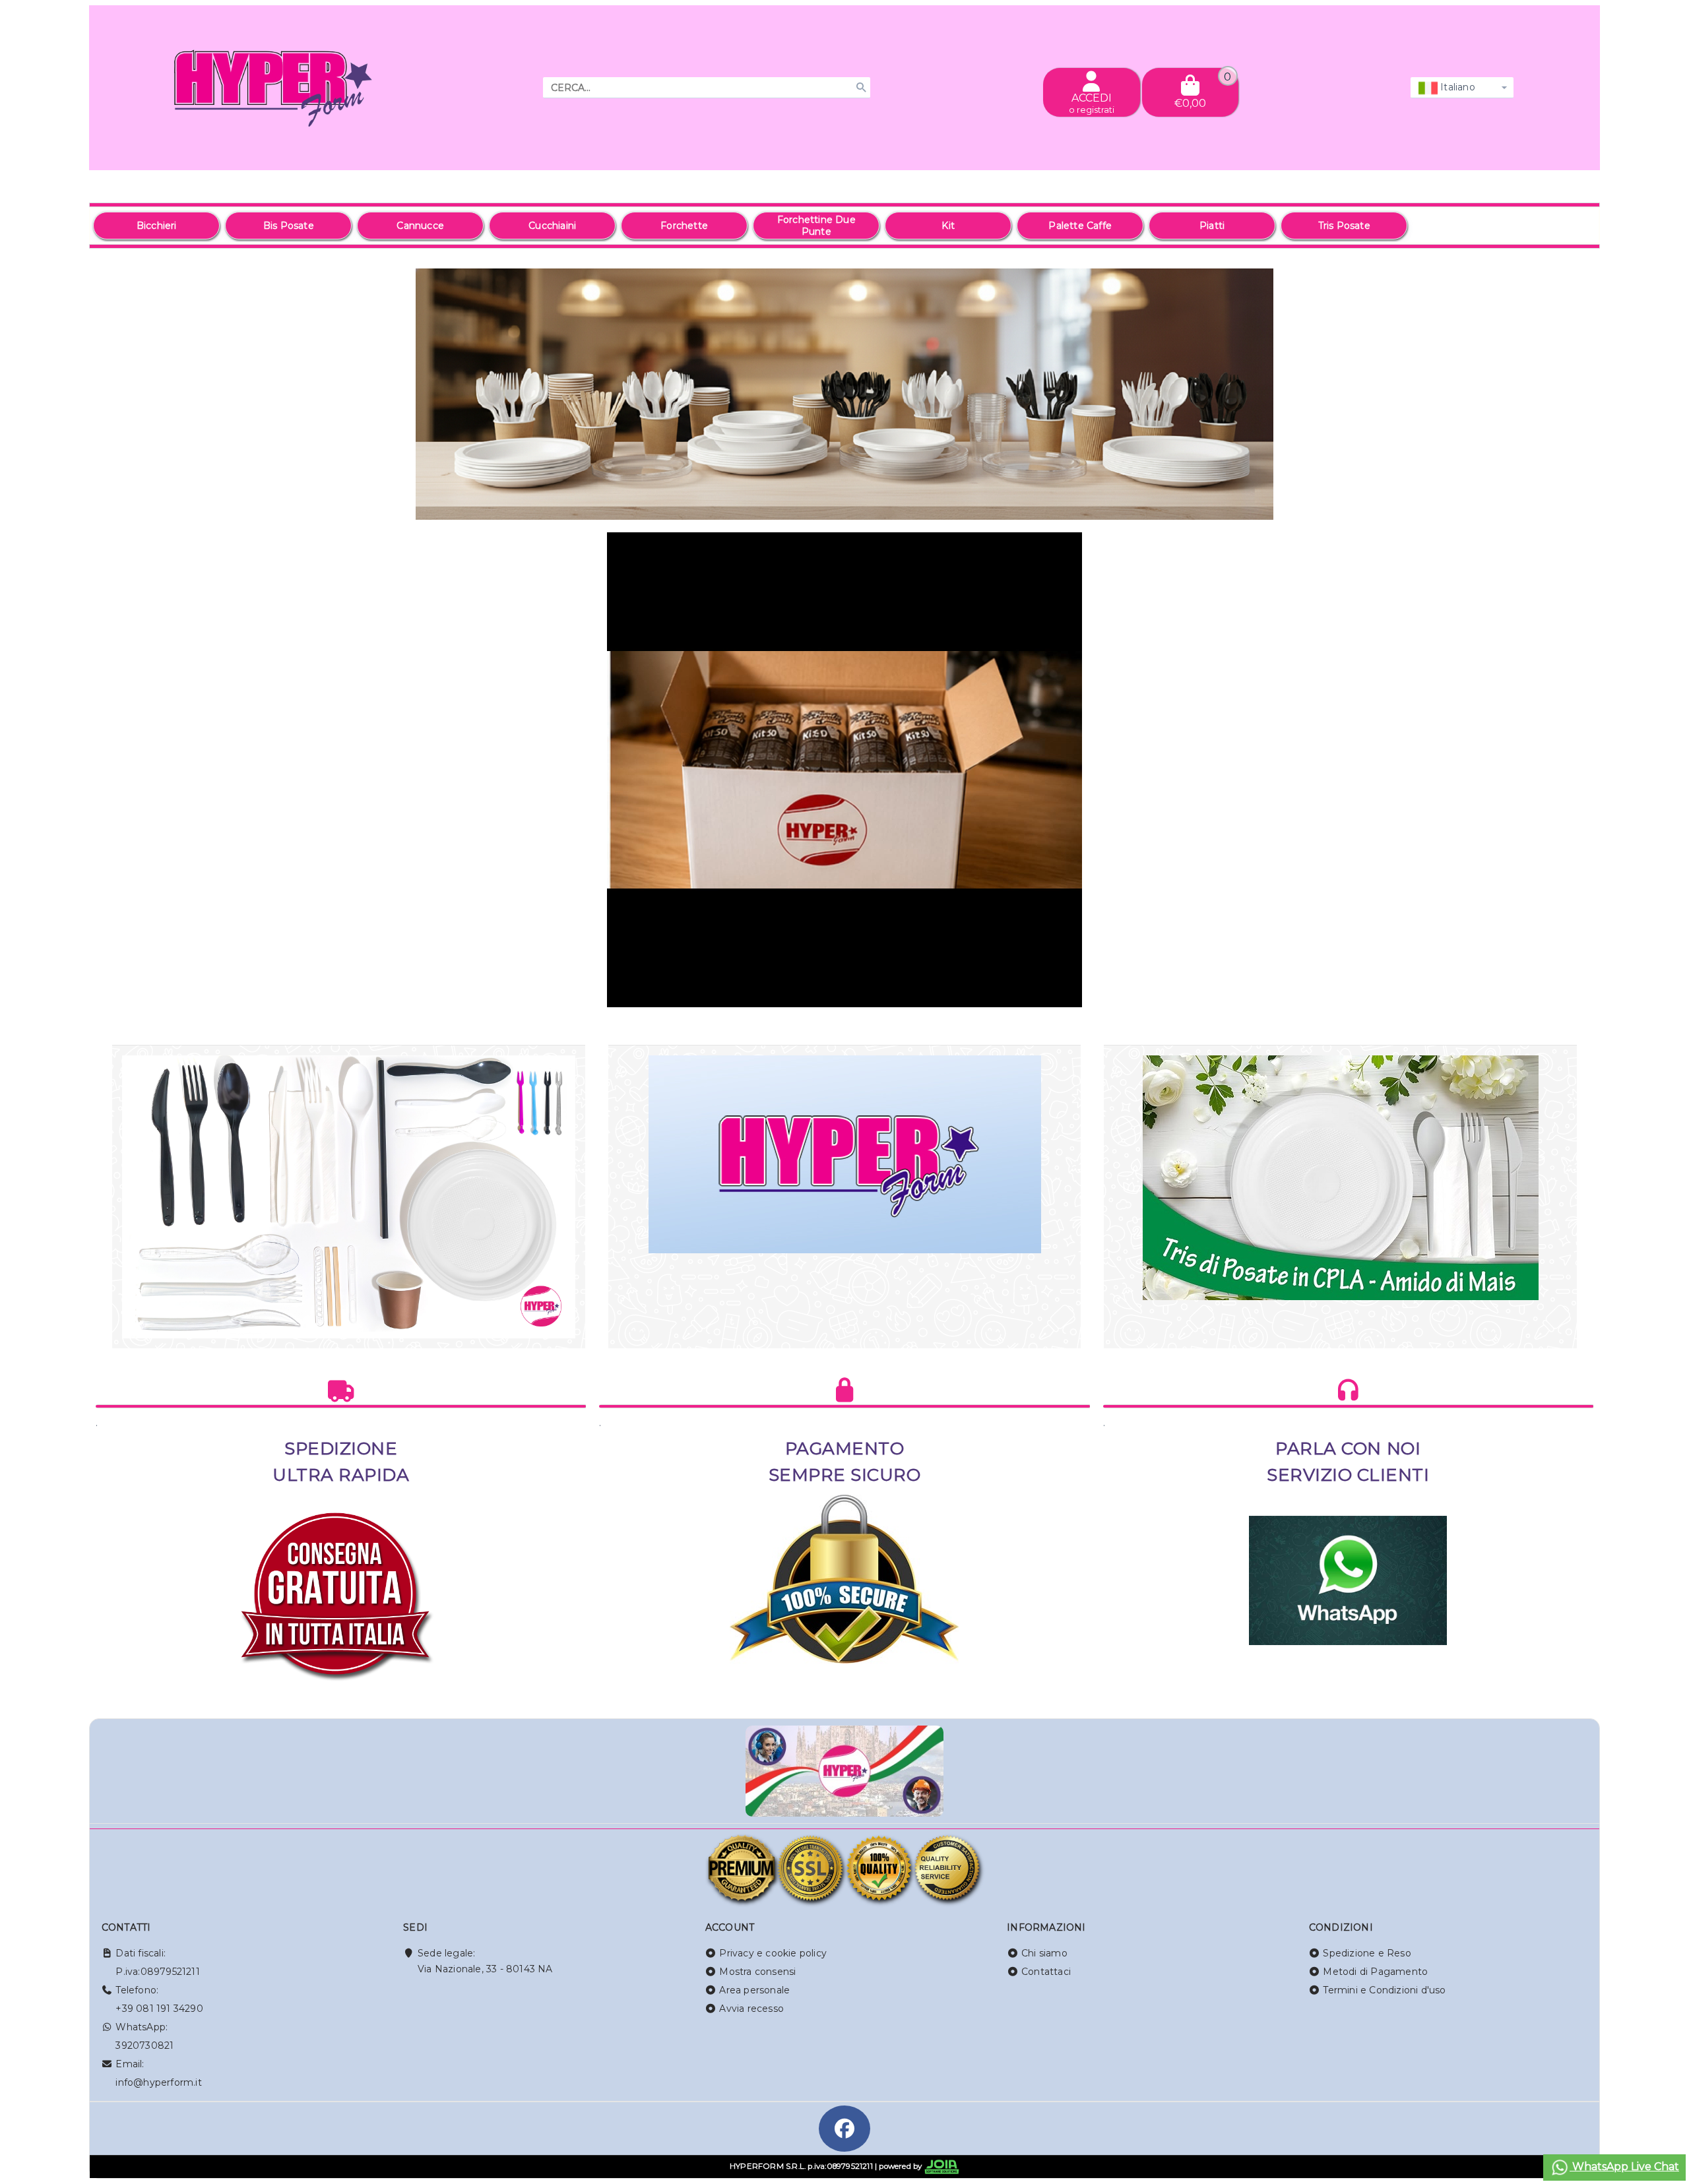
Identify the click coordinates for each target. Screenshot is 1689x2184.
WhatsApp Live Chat (1624, 2167)
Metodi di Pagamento (1375, 1972)
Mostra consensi (757, 1972)
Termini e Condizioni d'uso (1384, 1990)
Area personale (754, 1990)
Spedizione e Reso (1367, 1953)
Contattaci (1046, 1972)
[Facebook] (844, 2129)
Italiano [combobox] (1456, 87)
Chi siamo (1044, 1953)
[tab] (1494, 508)
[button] (1560, 509)
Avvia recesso (751, 2009)
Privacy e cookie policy (773, 1953)
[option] (156, 226)
